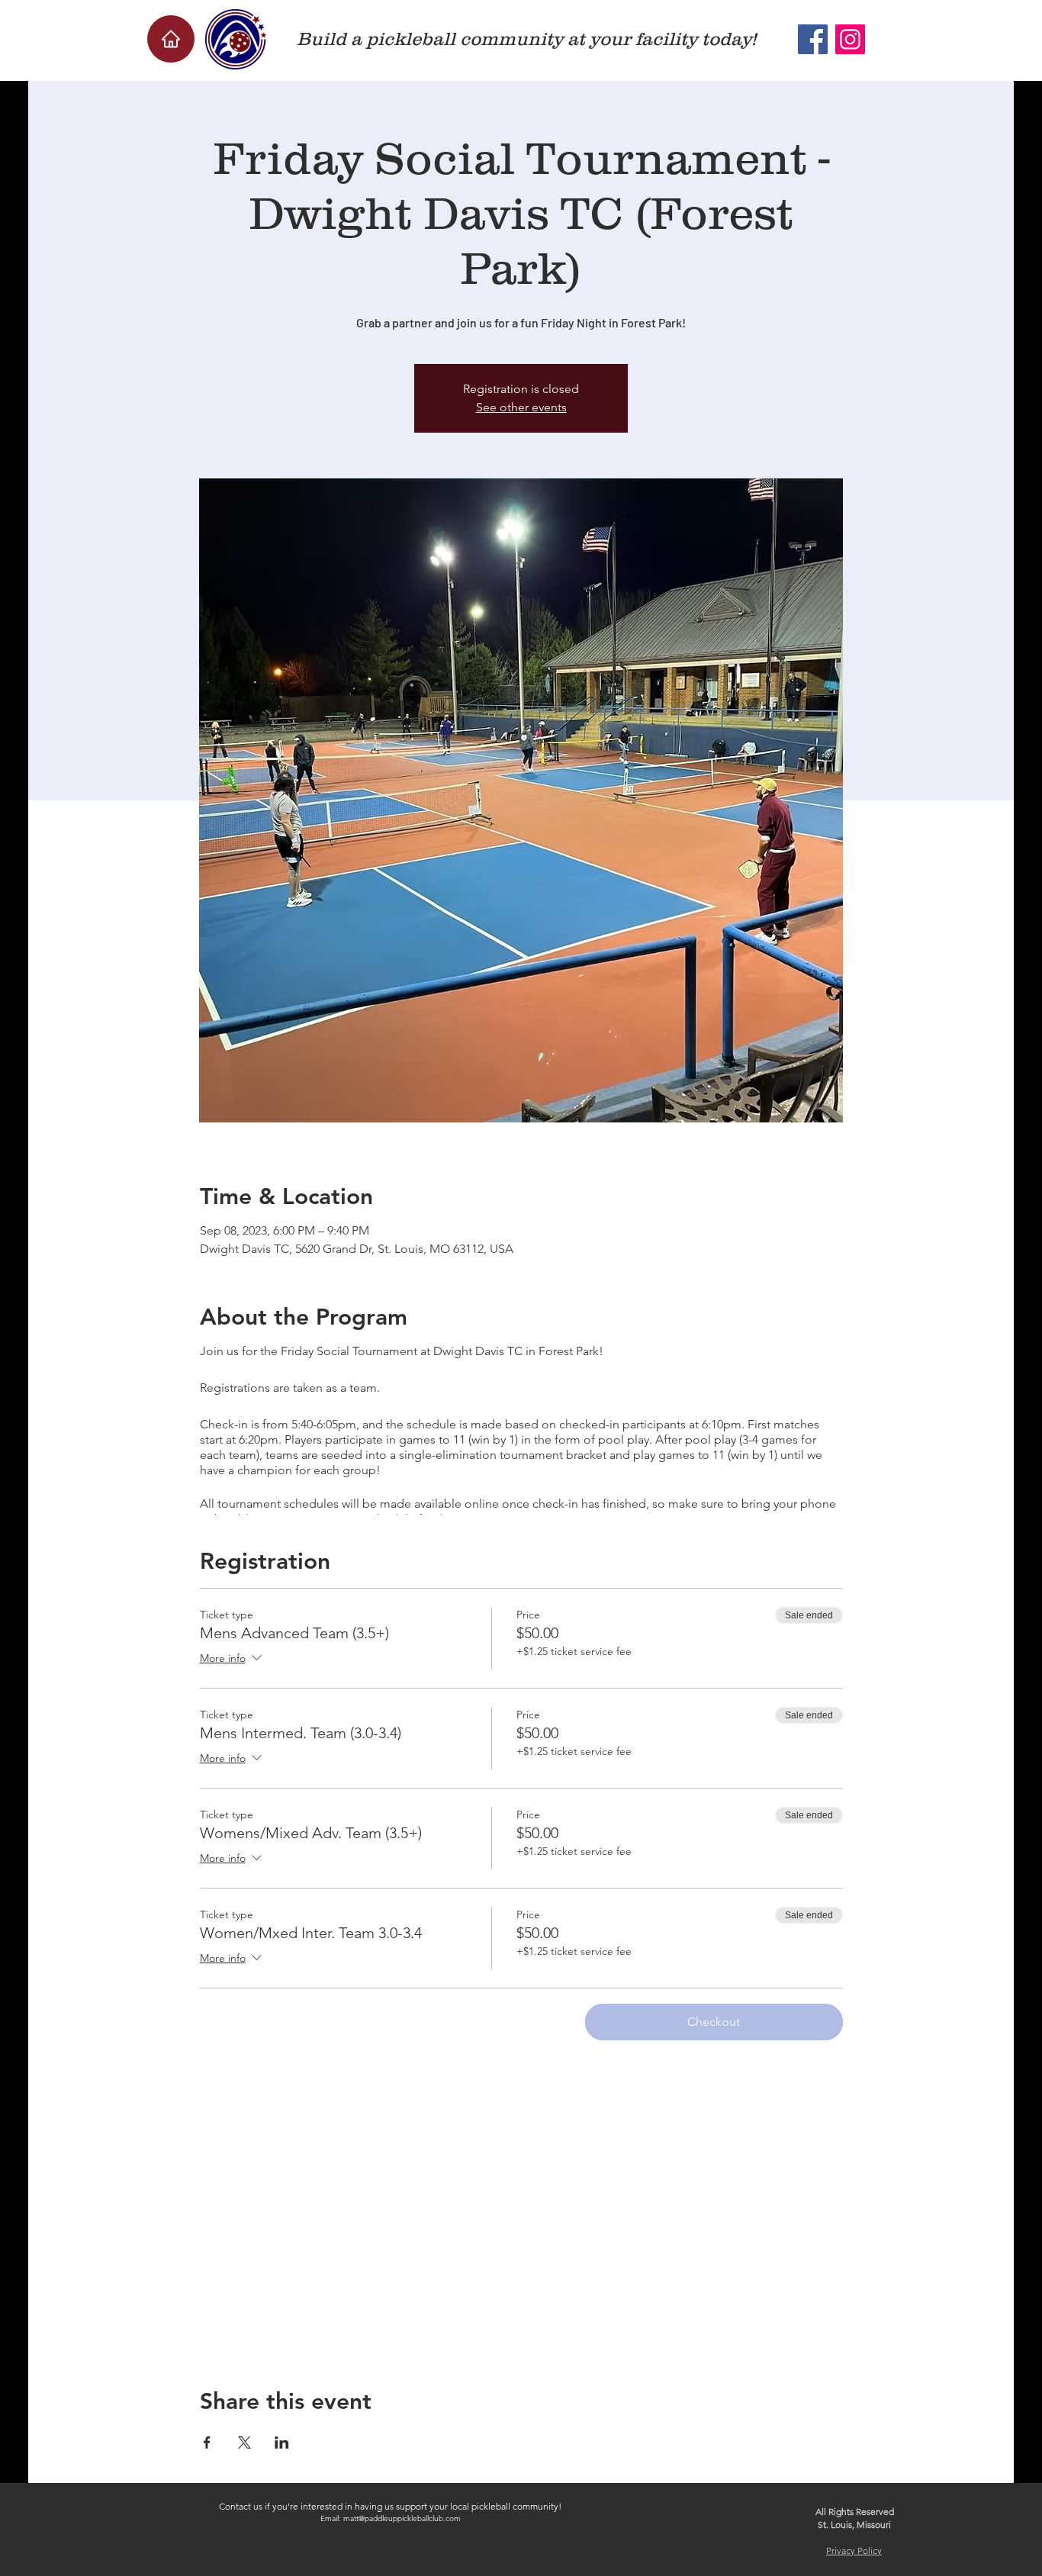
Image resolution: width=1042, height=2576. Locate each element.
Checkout (714, 2022)
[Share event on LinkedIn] (282, 2442)
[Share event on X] (244, 2442)
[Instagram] (850, 39)
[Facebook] (813, 39)
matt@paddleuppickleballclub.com (402, 2518)
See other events (521, 407)
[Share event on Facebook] (207, 2442)
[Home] (171, 39)
